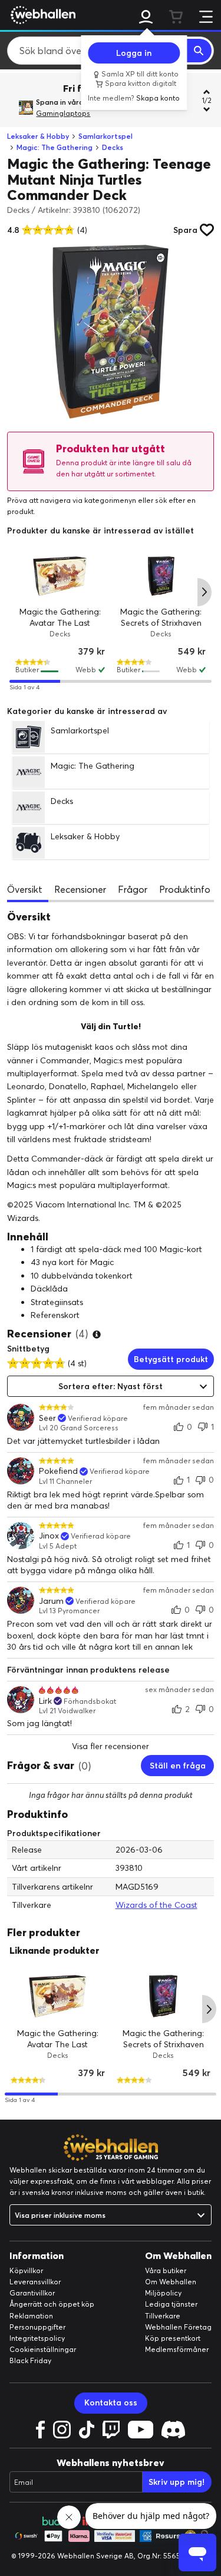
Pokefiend (58, 1471)
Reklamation (31, 2316)
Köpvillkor (26, 2270)
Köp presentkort (173, 2338)
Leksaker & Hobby (38, 136)
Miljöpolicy (163, 2293)
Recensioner (80, 889)
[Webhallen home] (41, 15)
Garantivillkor (32, 2293)
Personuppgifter (37, 2327)
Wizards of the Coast (156, 1905)
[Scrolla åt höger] (204, 592)
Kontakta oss (111, 2403)
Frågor (133, 889)
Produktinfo (185, 889)
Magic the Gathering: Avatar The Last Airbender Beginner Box (57, 2044)
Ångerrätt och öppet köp (52, 2304)
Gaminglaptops (63, 113)
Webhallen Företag (178, 2327)
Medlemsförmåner (177, 2349)
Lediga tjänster (171, 2304)
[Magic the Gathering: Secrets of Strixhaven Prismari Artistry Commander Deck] (161, 576)
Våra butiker (166, 2270)
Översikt (25, 889)
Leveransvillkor (35, 2282)
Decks (113, 147)
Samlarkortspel (105, 136)
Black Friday (30, 2360)
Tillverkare (163, 2316)
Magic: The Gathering (55, 147)
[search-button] (199, 51)
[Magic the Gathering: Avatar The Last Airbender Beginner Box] (60, 576)
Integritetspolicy (37, 2338)
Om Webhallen (171, 2282)
